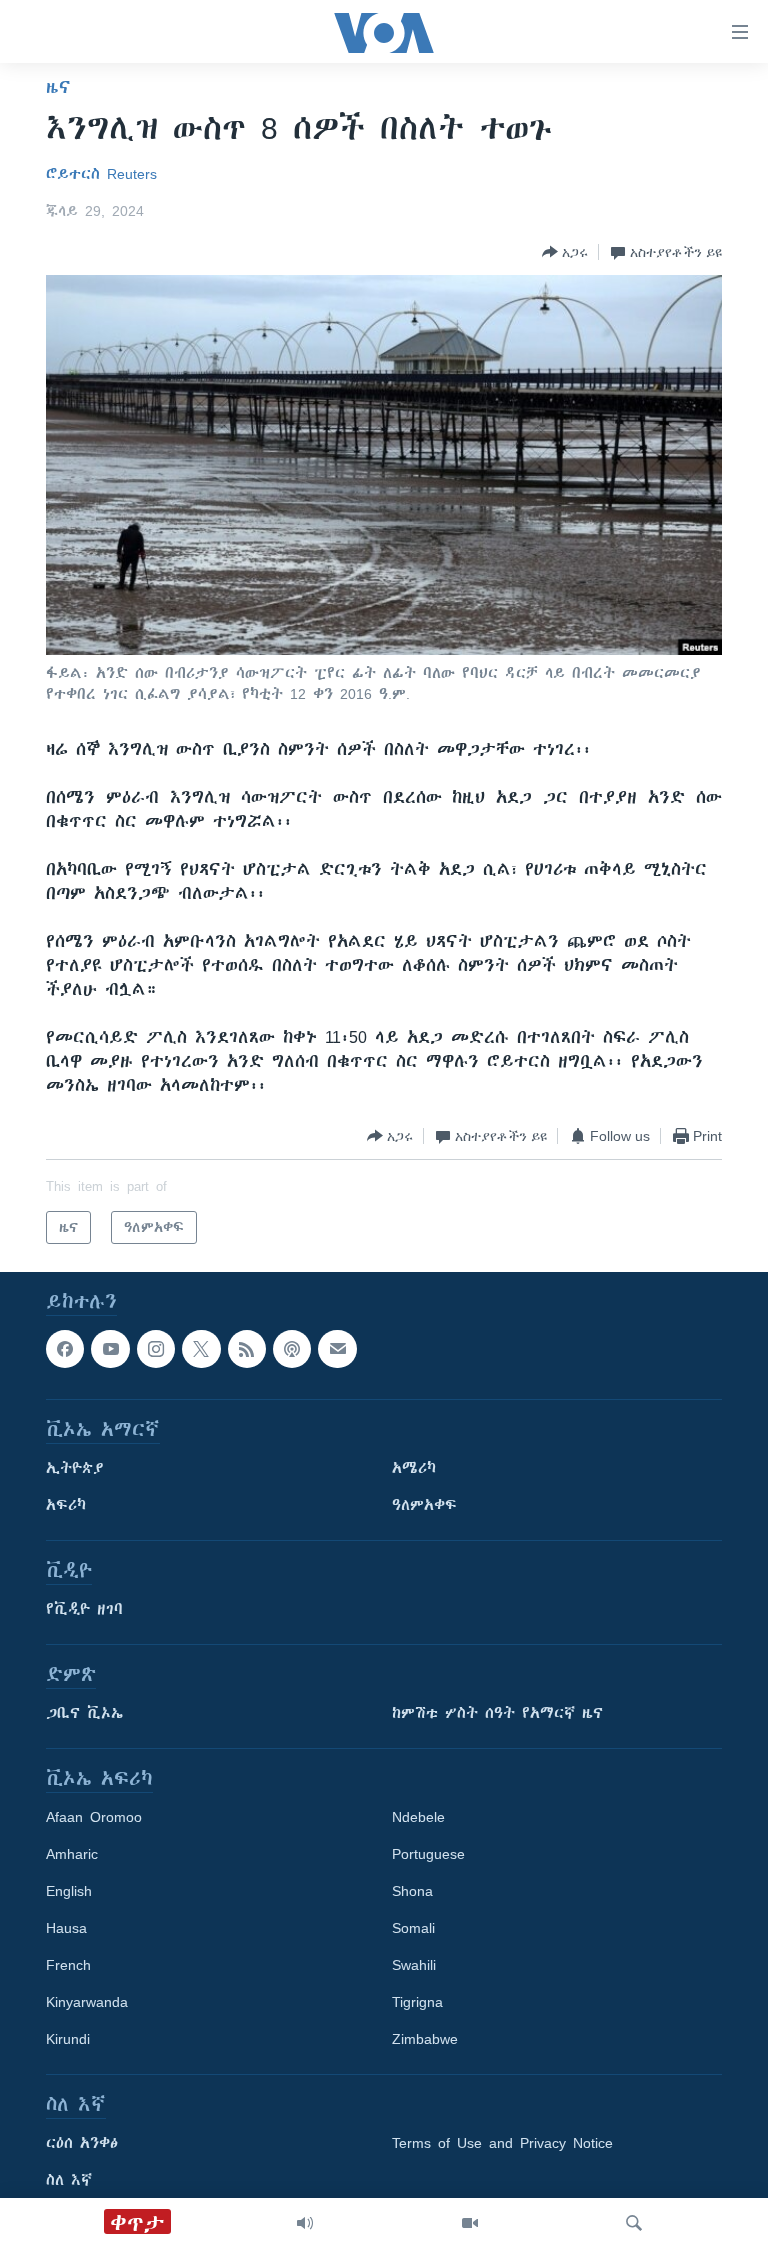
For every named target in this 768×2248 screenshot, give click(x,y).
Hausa (66, 1929)
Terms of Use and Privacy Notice (502, 2144)
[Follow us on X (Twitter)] (201, 1349)
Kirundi (68, 2040)
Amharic (72, 1855)
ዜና (58, 87)
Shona (412, 1892)
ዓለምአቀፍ (424, 1506)
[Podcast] (292, 1349)
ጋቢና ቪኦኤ (84, 1714)
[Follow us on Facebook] (65, 1349)
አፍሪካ (66, 1506)
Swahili (414, 1966)
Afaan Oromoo (94, 1818)
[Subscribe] (337, 1349)
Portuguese (428, 1855)
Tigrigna (417, 2003)
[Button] (565, 252)
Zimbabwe (425, 2040)
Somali (413, 1929)
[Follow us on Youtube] (110, 1349)
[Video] (470, 2223)
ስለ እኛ (69, 2181)
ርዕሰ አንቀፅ (82, 2144)
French (68, 1966)
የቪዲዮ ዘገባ (84, 1610)
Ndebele (418, 1818)
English (69, 1892)
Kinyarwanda (87, 2003)
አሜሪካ (414, 1469)
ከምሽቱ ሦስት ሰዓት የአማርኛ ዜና (497, 1714)
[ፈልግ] (634, 2223)
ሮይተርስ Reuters (101, 174)
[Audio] (305, 2223)
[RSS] (247, 1349)
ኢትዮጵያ (75, 1469)
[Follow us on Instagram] (156, 1349)
